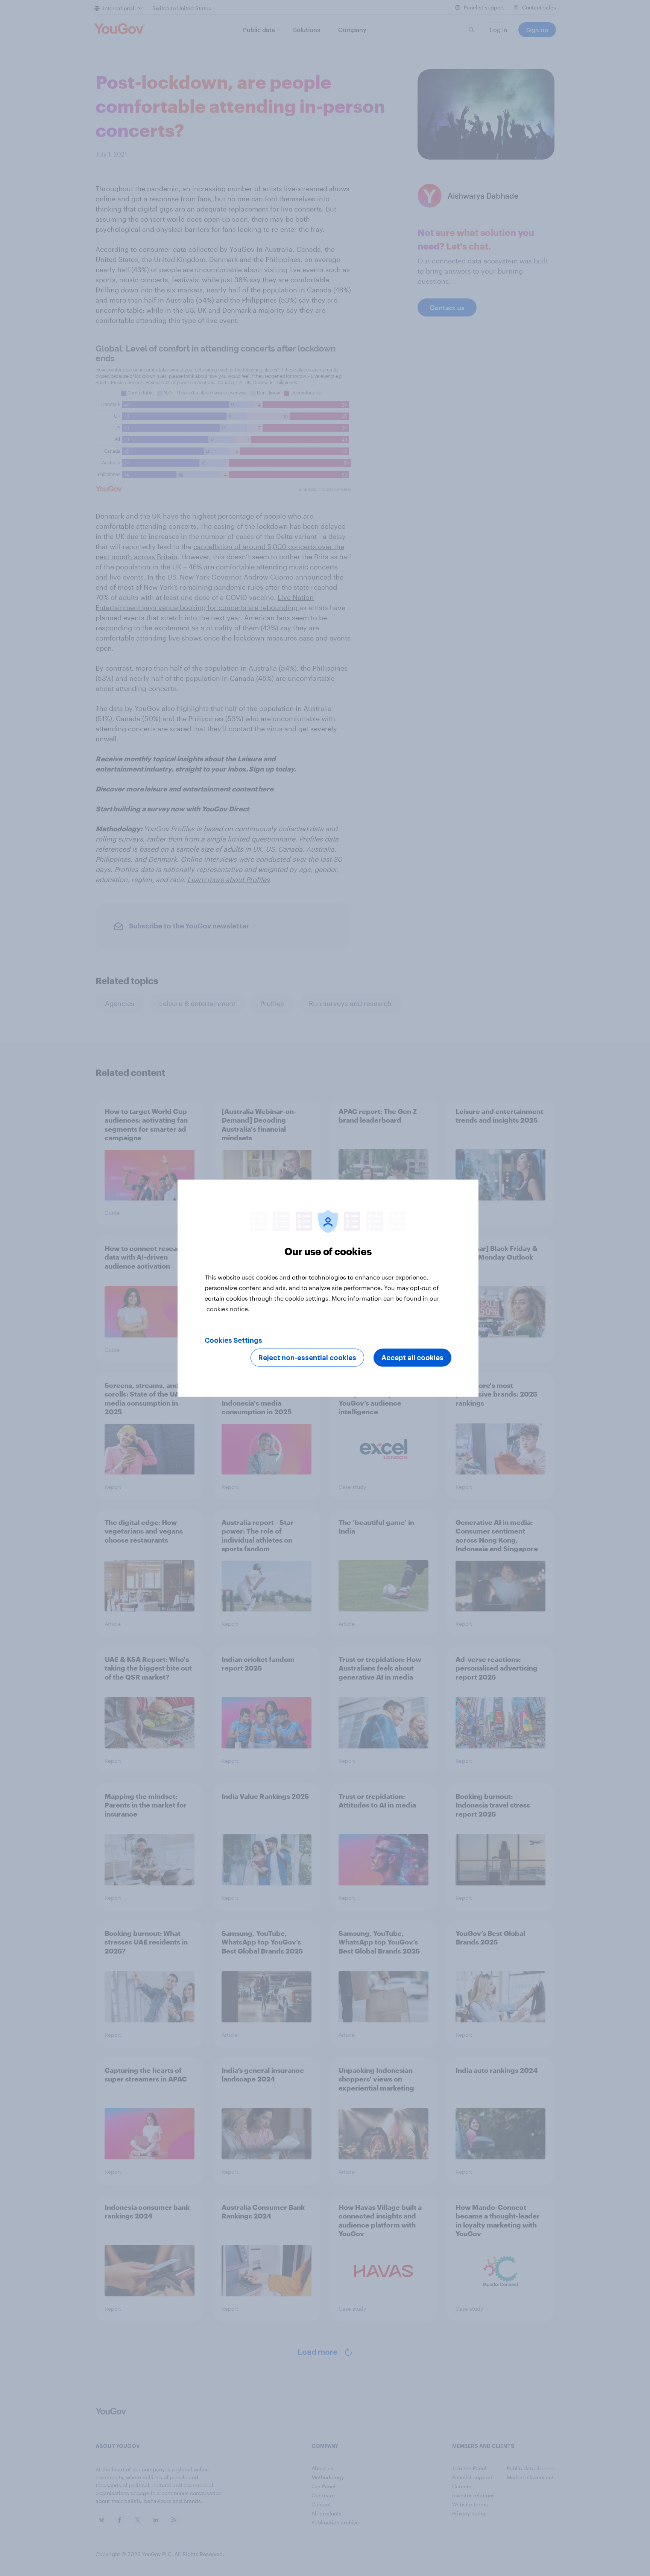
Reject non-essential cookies (307, 1357)
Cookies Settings (233, 1340)
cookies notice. (228, 1308)
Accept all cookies (412, 1357)
